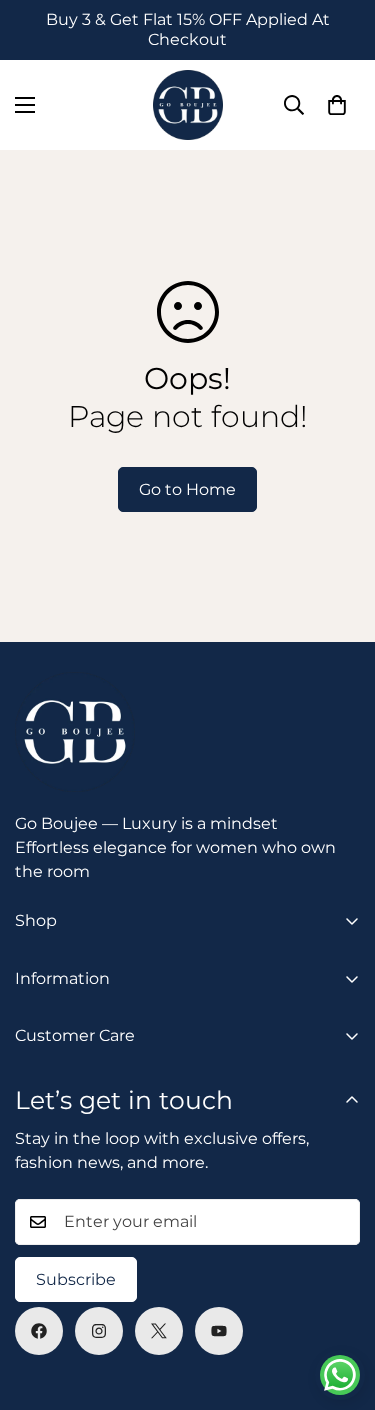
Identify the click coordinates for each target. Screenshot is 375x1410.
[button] (337, 105)
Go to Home (187, 489)
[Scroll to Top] (339, 1304)
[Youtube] (219, 1331)
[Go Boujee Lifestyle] (188, 105)
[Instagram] (99, 1331)
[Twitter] (159, 1331)
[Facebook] (39, 1331)
